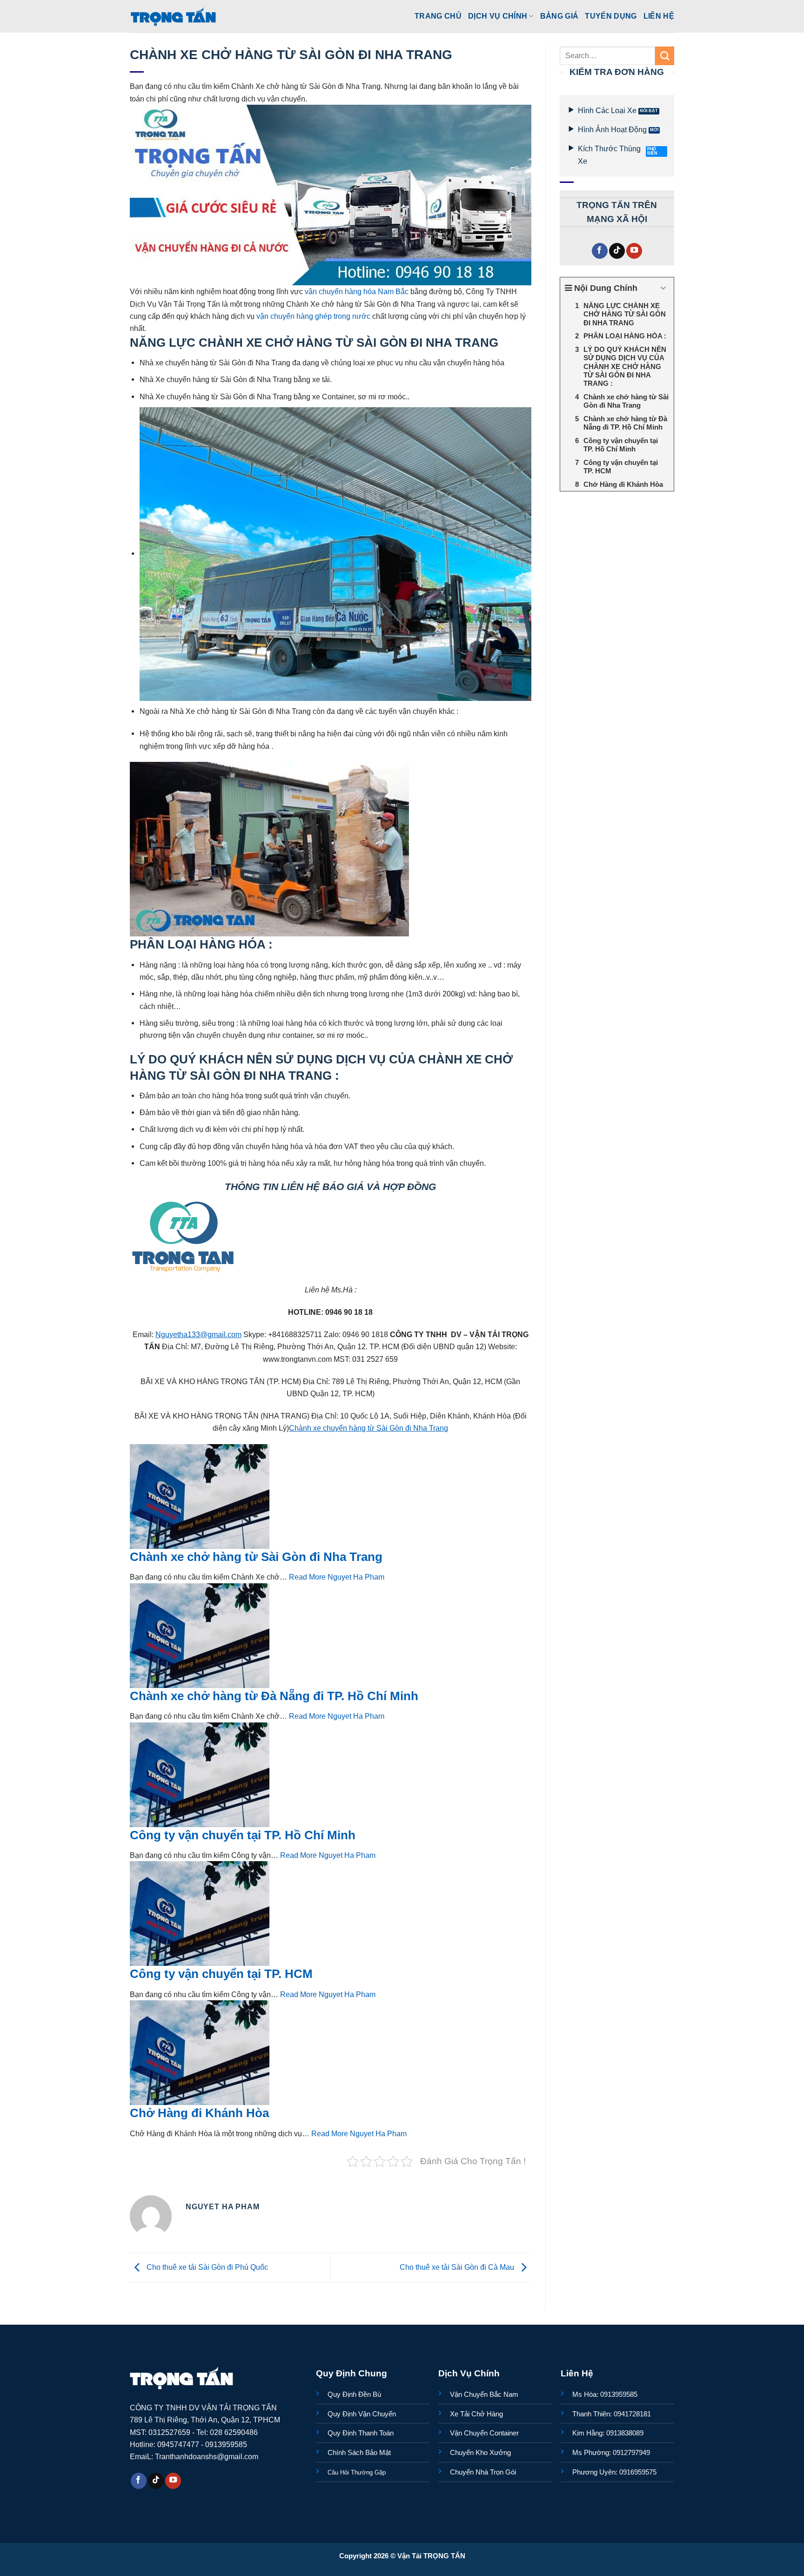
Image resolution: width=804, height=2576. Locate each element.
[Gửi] (665, 56)
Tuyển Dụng (611, 16)
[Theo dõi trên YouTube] (634, 251)
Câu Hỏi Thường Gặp (357, 2472)
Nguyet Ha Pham (356, 1577)
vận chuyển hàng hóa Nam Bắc (357, 291)
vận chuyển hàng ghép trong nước (313, 316)
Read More (307, 1577)
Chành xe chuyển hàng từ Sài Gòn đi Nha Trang (368, 1428)
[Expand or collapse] (663, 288)
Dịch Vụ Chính (498, 16)
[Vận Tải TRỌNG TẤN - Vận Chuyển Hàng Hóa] (174, 16)
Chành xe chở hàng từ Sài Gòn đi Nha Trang (256, 1557)
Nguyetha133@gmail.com (198, 1334)
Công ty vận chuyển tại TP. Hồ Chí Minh (243, 1835)
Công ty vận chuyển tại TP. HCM (221, 1974)
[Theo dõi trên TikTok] (617, 251)
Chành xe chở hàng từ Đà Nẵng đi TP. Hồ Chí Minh (274, 1696)
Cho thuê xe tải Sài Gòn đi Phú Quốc (206, 2267)
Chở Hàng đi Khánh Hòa (199, 2113)
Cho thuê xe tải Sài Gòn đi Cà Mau (458, 2267)
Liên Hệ (659, 16)
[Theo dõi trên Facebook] (600, 251)
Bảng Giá (559, 16)
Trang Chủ (438, 16)
